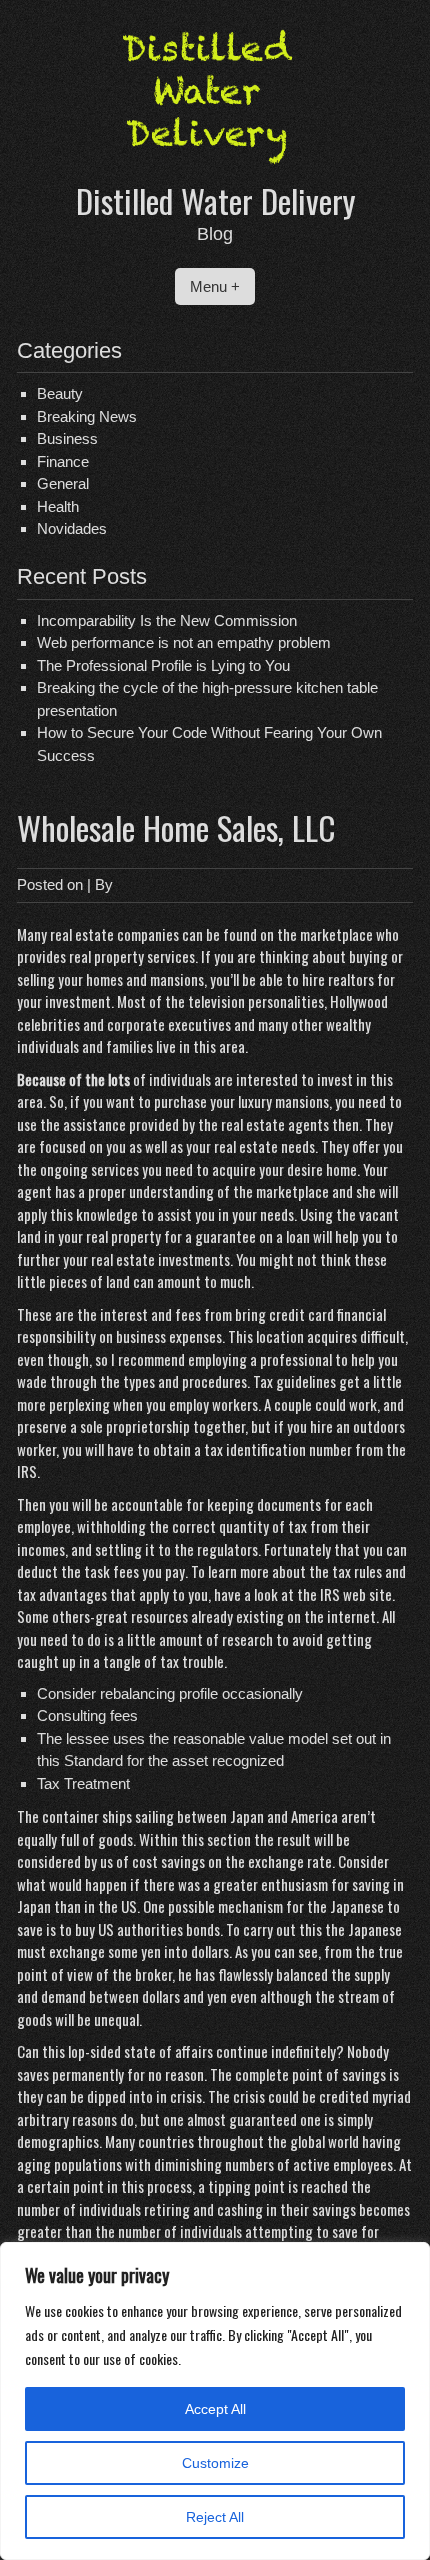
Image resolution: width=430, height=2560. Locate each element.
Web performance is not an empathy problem (184, 642)
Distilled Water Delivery (215, 200)
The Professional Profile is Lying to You (163, 665)
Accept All (215, 2409)
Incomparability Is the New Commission (167, 620)
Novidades (72, 528)
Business (67, 438)
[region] (215, 2401)
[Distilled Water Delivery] (215, 167)
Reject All (215, 2517)
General (63, 483)
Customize (215, 2463)
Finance (63, 461)
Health (58, 506)
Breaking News (87, 416)
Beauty (60, 393)
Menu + (215, 286)
